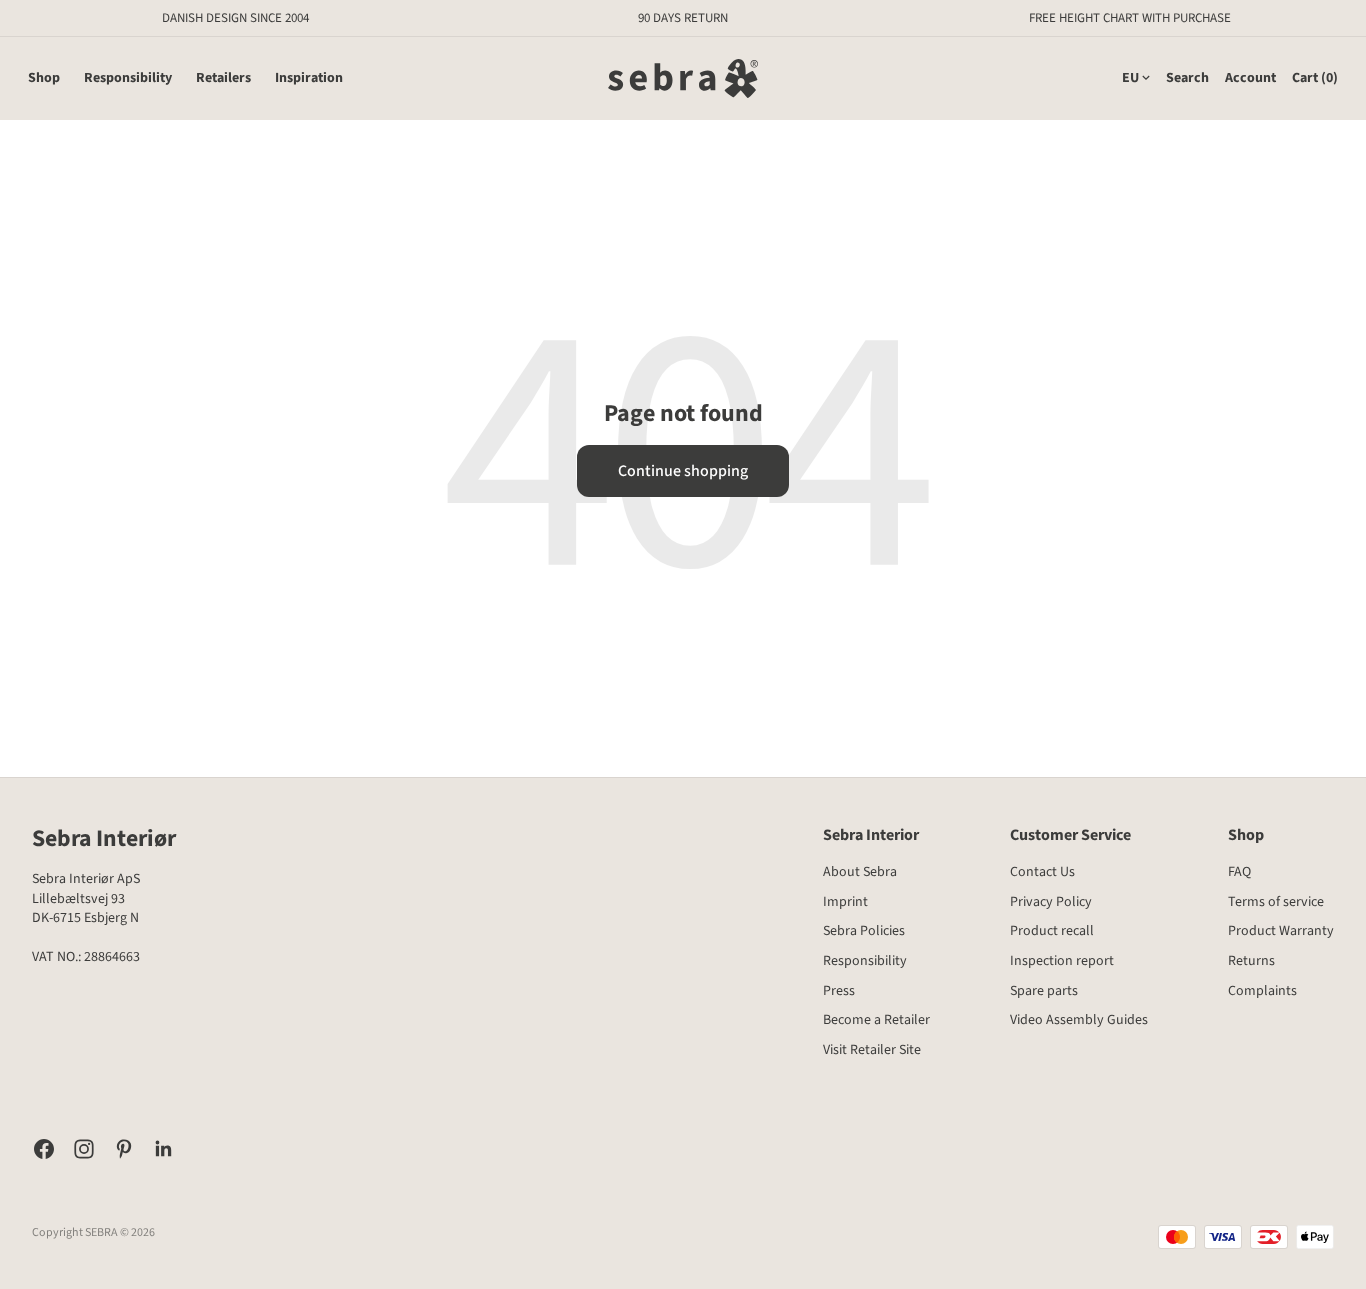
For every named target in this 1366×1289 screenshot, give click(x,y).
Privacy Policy (1051, 902)
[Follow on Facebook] (44, 1149)
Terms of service (1276, 902)
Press (839, 991)
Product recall (1052, 931)
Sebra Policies (864, 931)
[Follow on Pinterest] (124, 1149)
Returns (1251, 961)
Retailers (223, 78)
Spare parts (1044, 991)
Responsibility (128, 78)
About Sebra (860, 872)
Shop (44, 78)
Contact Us (1042, 872)
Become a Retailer (876, 1020)
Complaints (1262, 991)
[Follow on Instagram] (84, 1149)
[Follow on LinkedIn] (164, 1149)
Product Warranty (1281, 931)
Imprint (845, 902)
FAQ (1239, 872)
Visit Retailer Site (872, 1050)
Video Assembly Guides (1079, 1020)
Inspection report (1062, 961)
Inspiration (309, 78)
